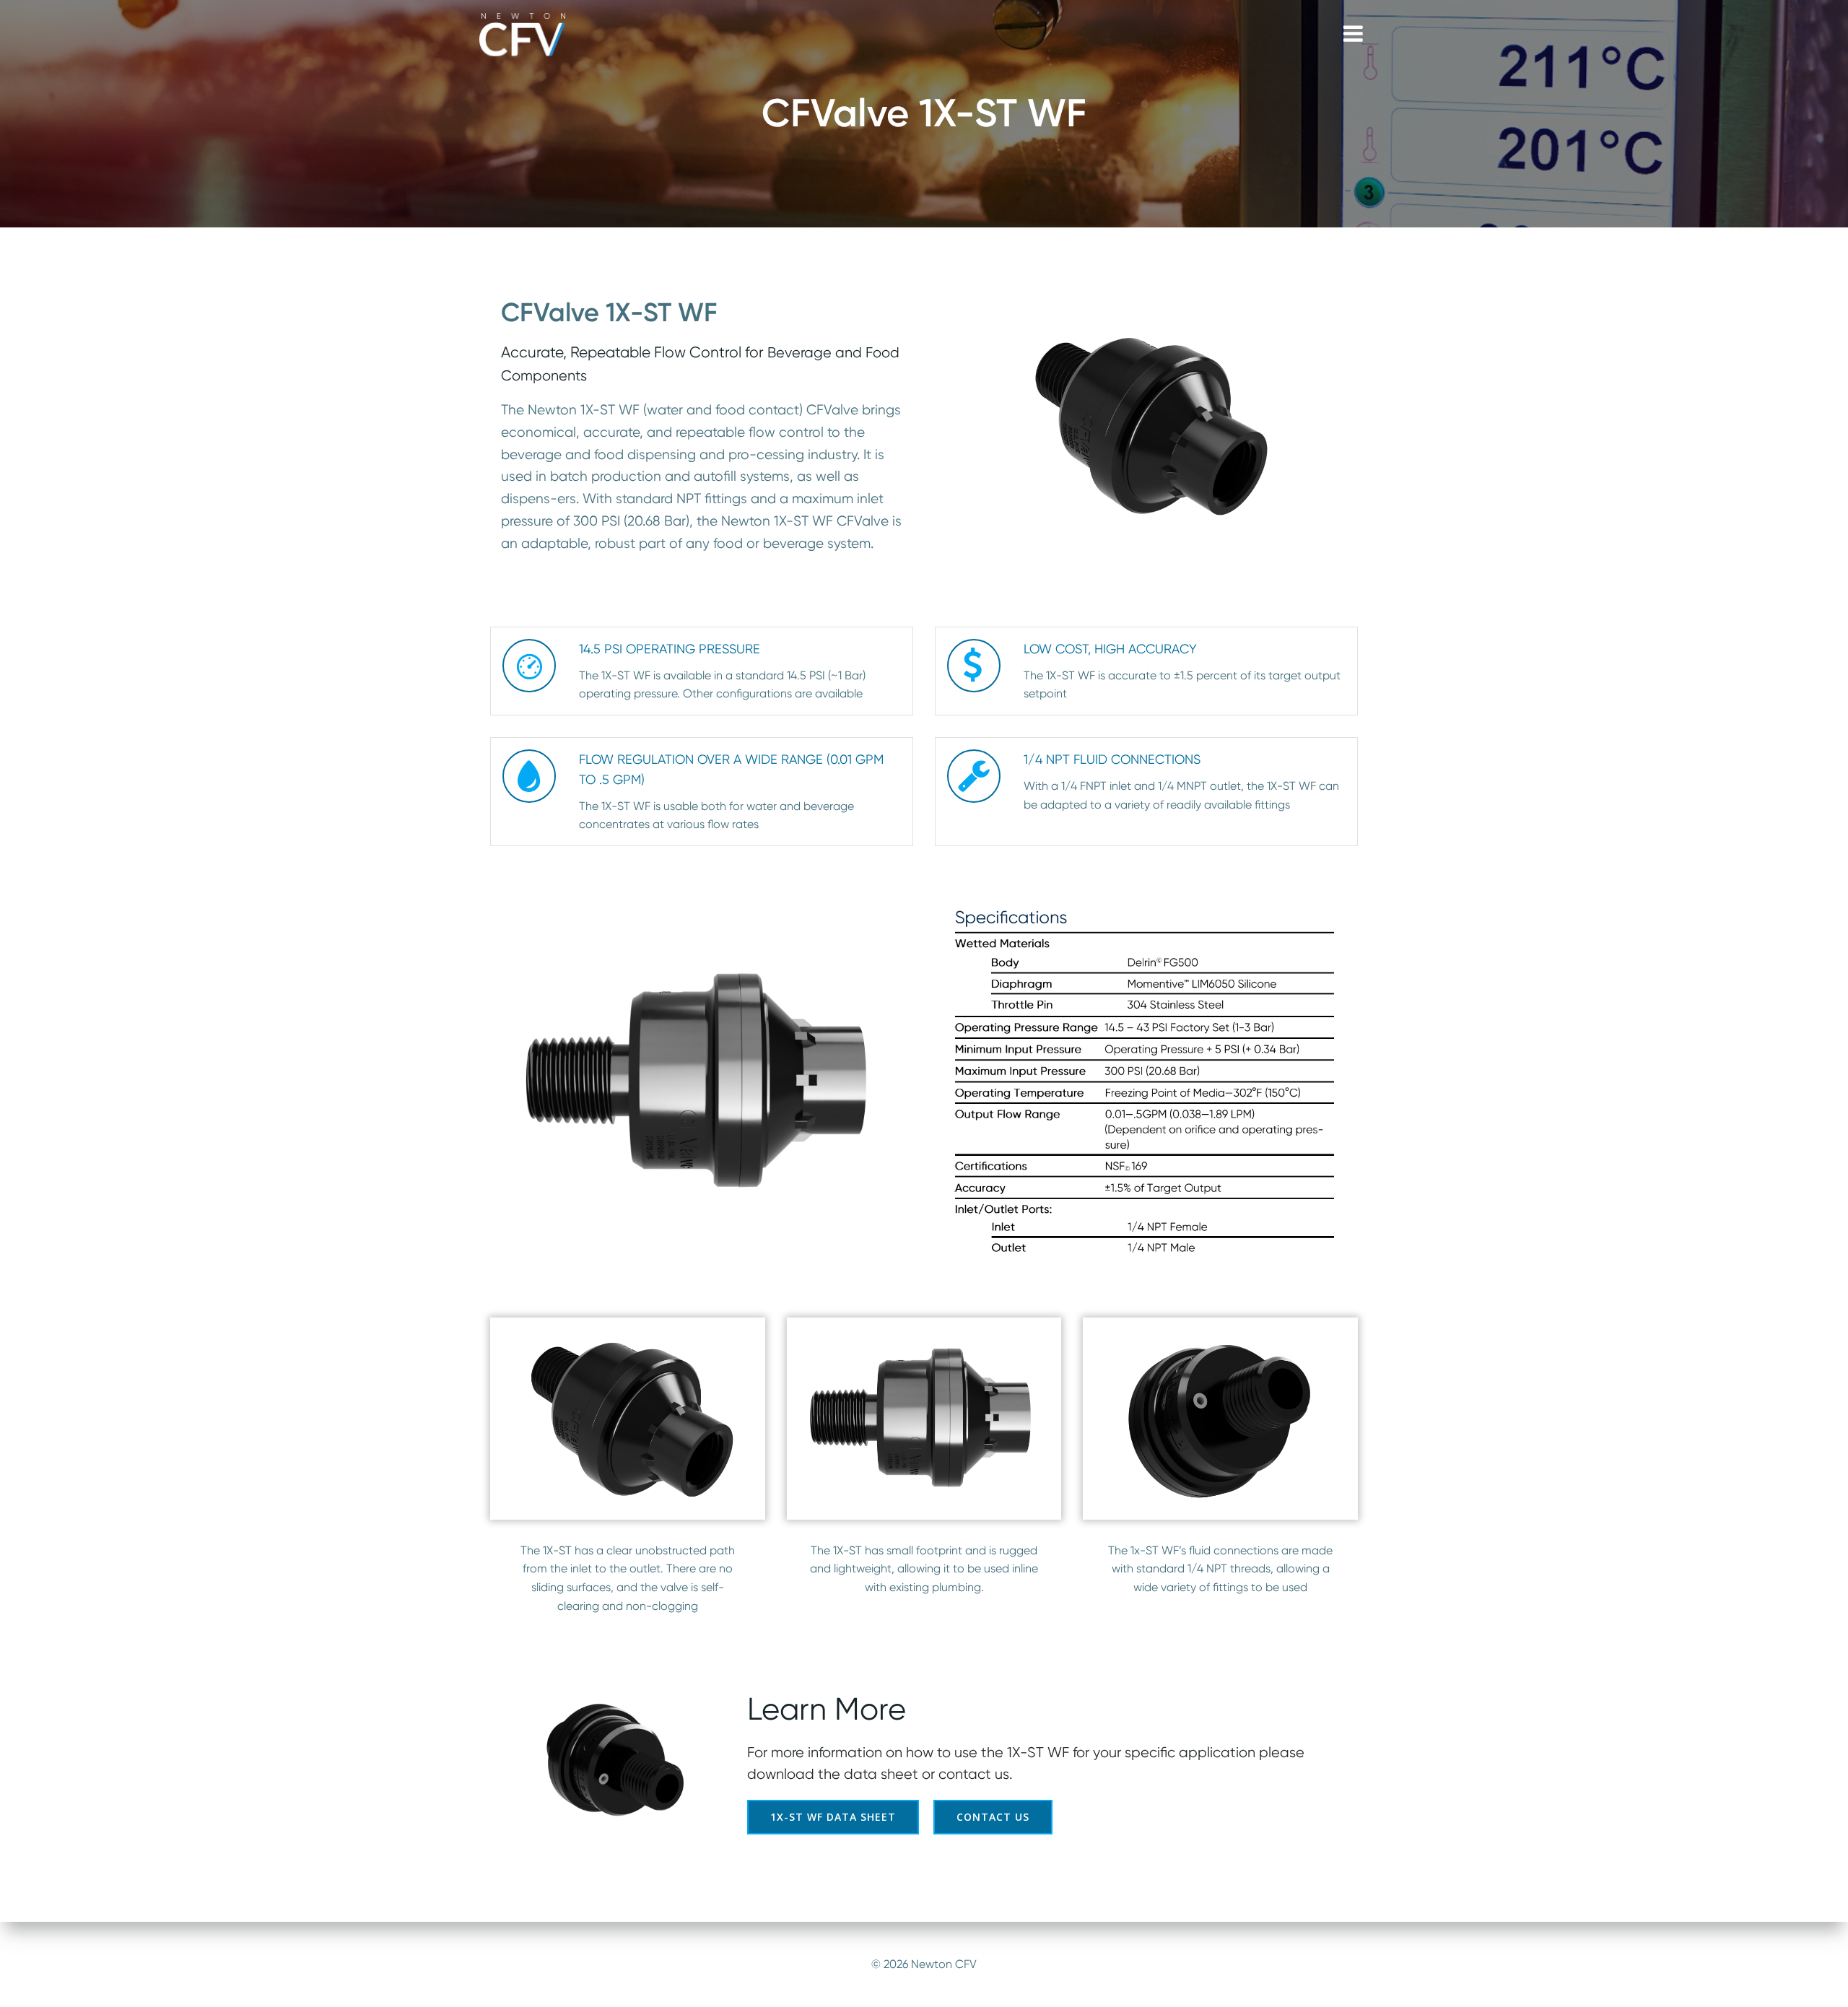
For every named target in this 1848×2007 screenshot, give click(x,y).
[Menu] (1353, 34)
